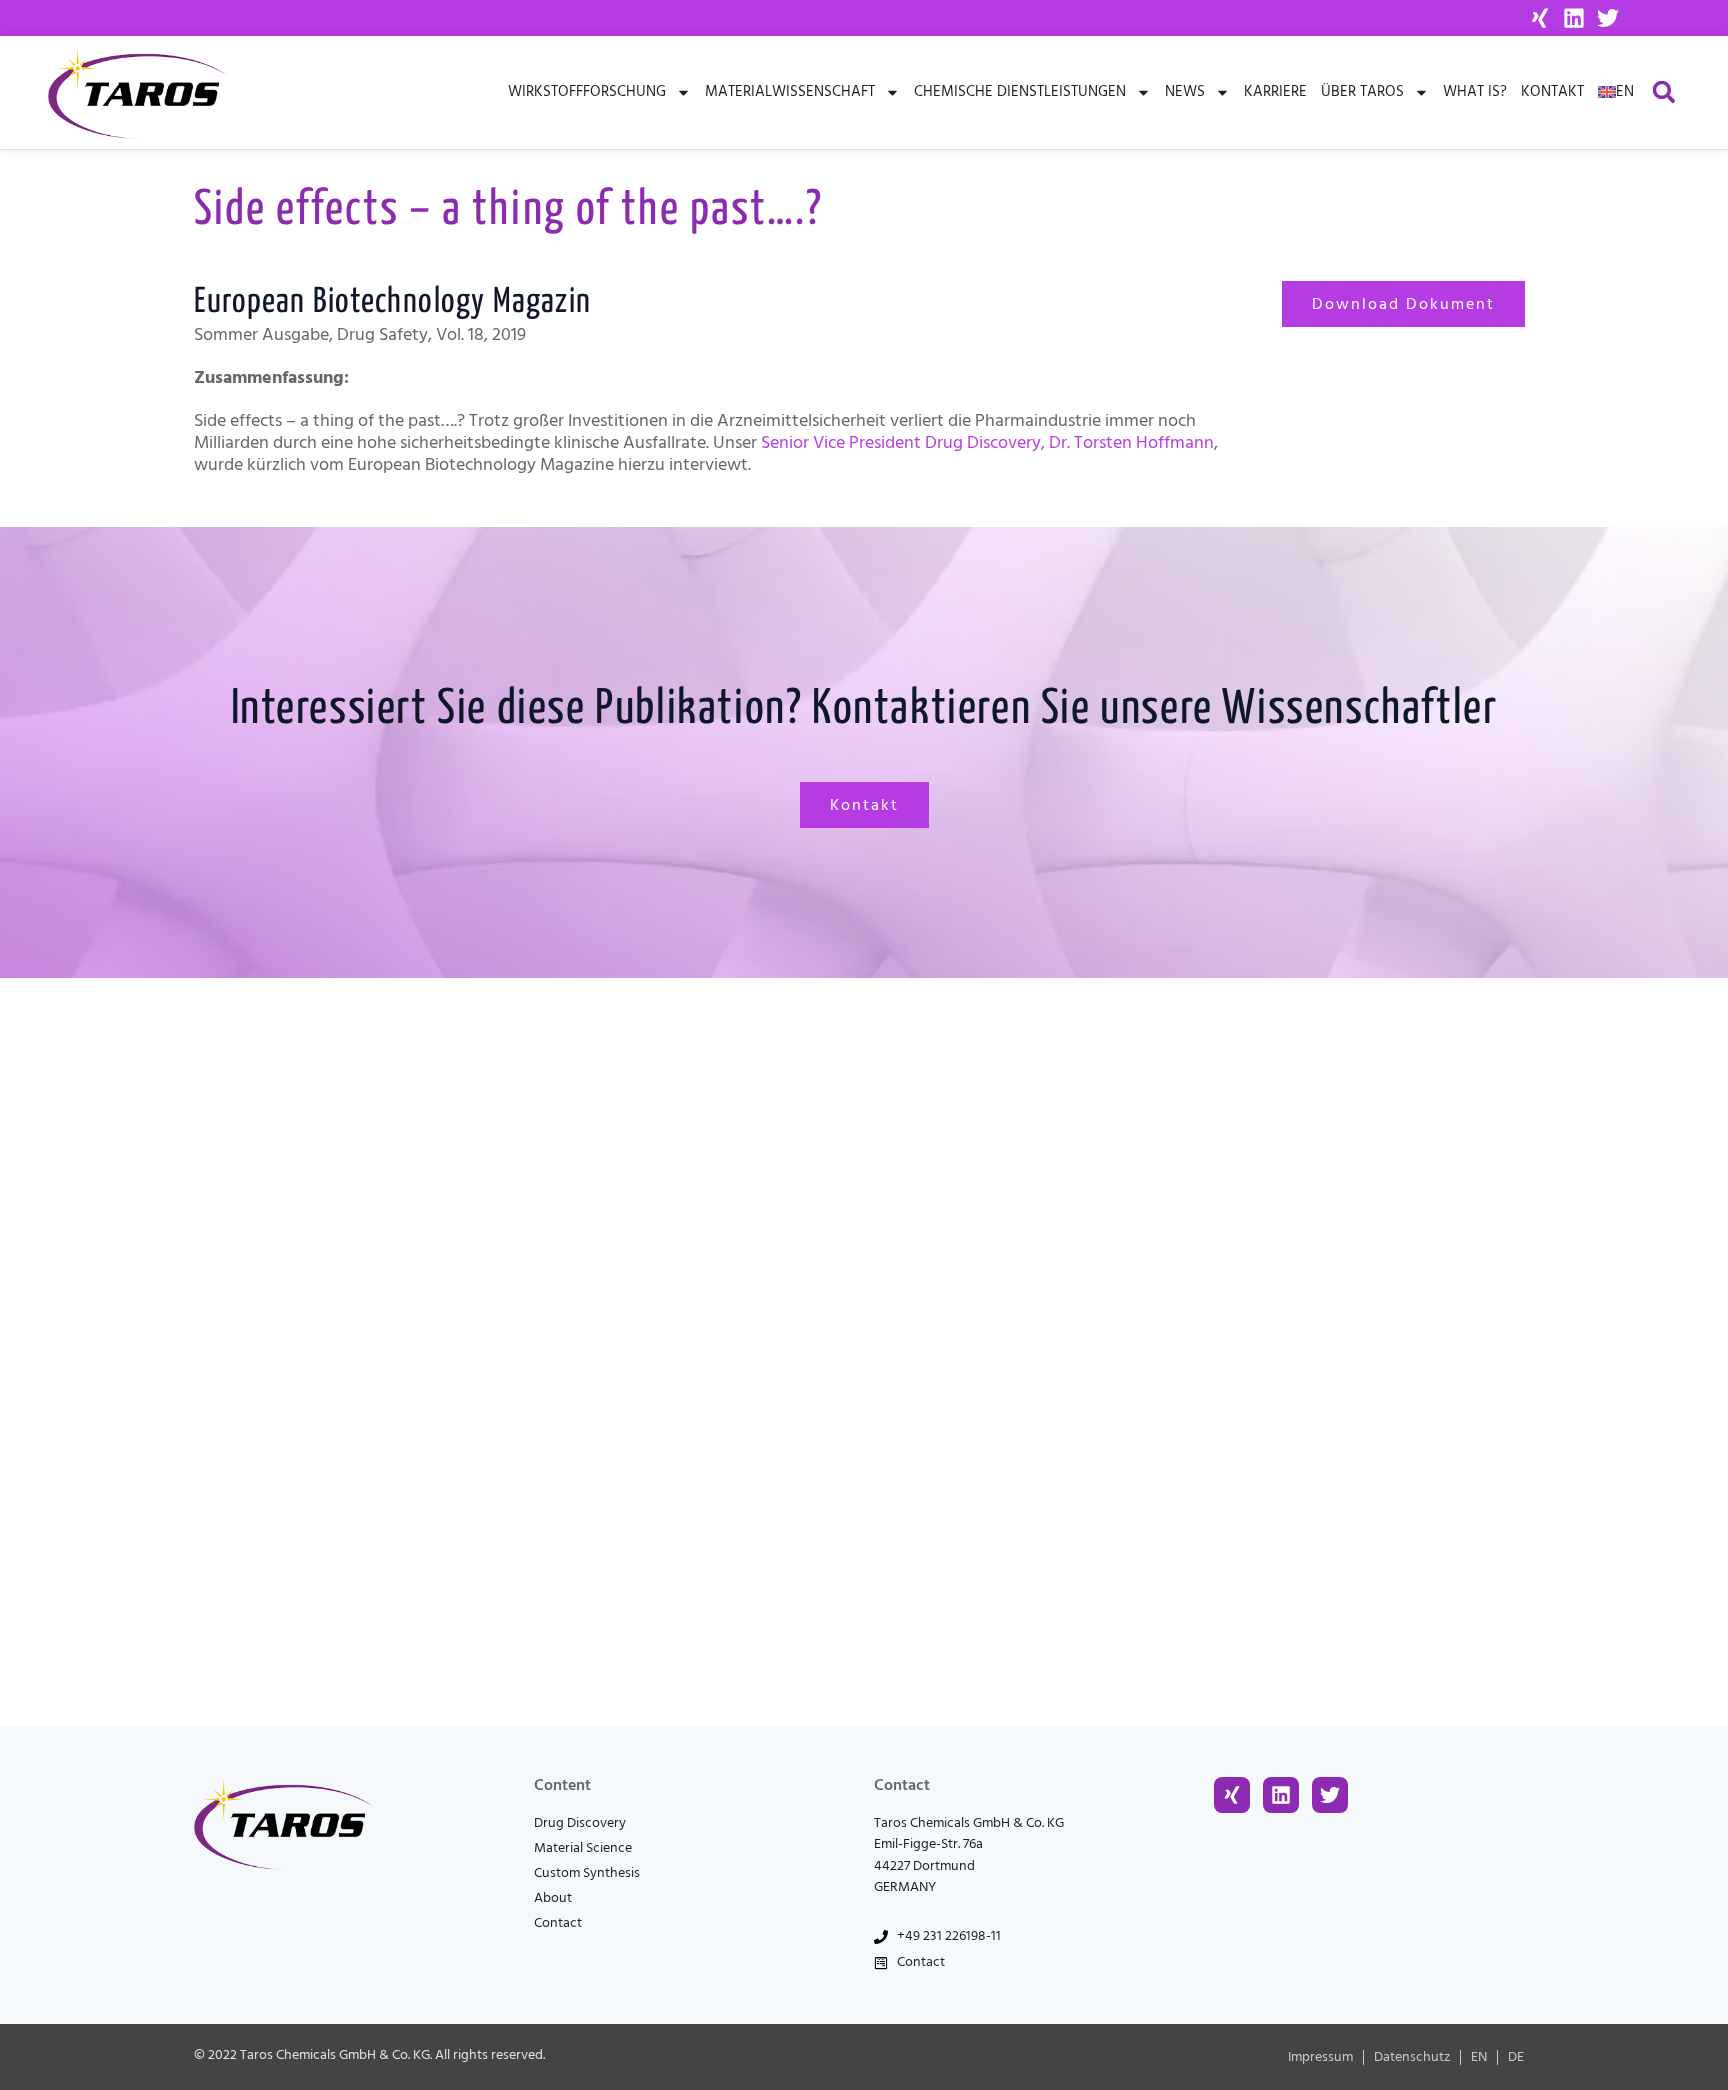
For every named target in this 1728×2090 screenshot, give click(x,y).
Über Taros (1362, 91)
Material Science (583, 1848)
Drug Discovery (580, 1823)
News (1185, 91)
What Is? (1475, 91)
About (553, 1898)
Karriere (1275, 91)
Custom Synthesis (587, 1873)
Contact (558, 1923)
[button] (1663, 92)
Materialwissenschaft (790, 91)
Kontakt (1552, 91)
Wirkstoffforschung (587, 91)
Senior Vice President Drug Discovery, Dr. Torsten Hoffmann (987, 442)
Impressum (1320, 2057)
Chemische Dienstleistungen (1020, 91)
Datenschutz (1412, 2057)
